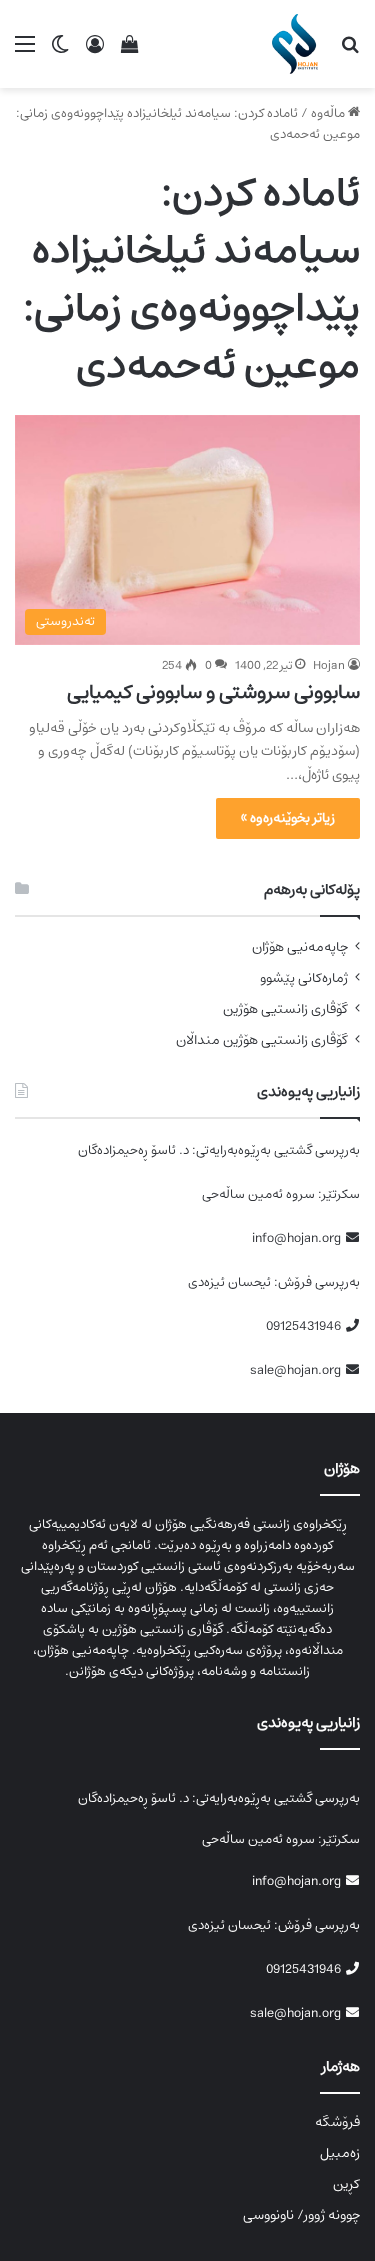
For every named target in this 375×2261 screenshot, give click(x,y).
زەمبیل (340, 2153)
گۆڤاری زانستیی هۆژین (285, 1009)
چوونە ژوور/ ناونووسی (301, 2215)
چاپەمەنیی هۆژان (300, 947)
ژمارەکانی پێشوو (304, 978)
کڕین (346, 2184)
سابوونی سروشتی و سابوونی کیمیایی (213, 692)
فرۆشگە (337, 2122)
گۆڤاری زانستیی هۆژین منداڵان (262, 1040)
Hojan (329, 665)
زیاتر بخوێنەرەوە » (288, 818)
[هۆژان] (298, 44)
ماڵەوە (329, 113)
